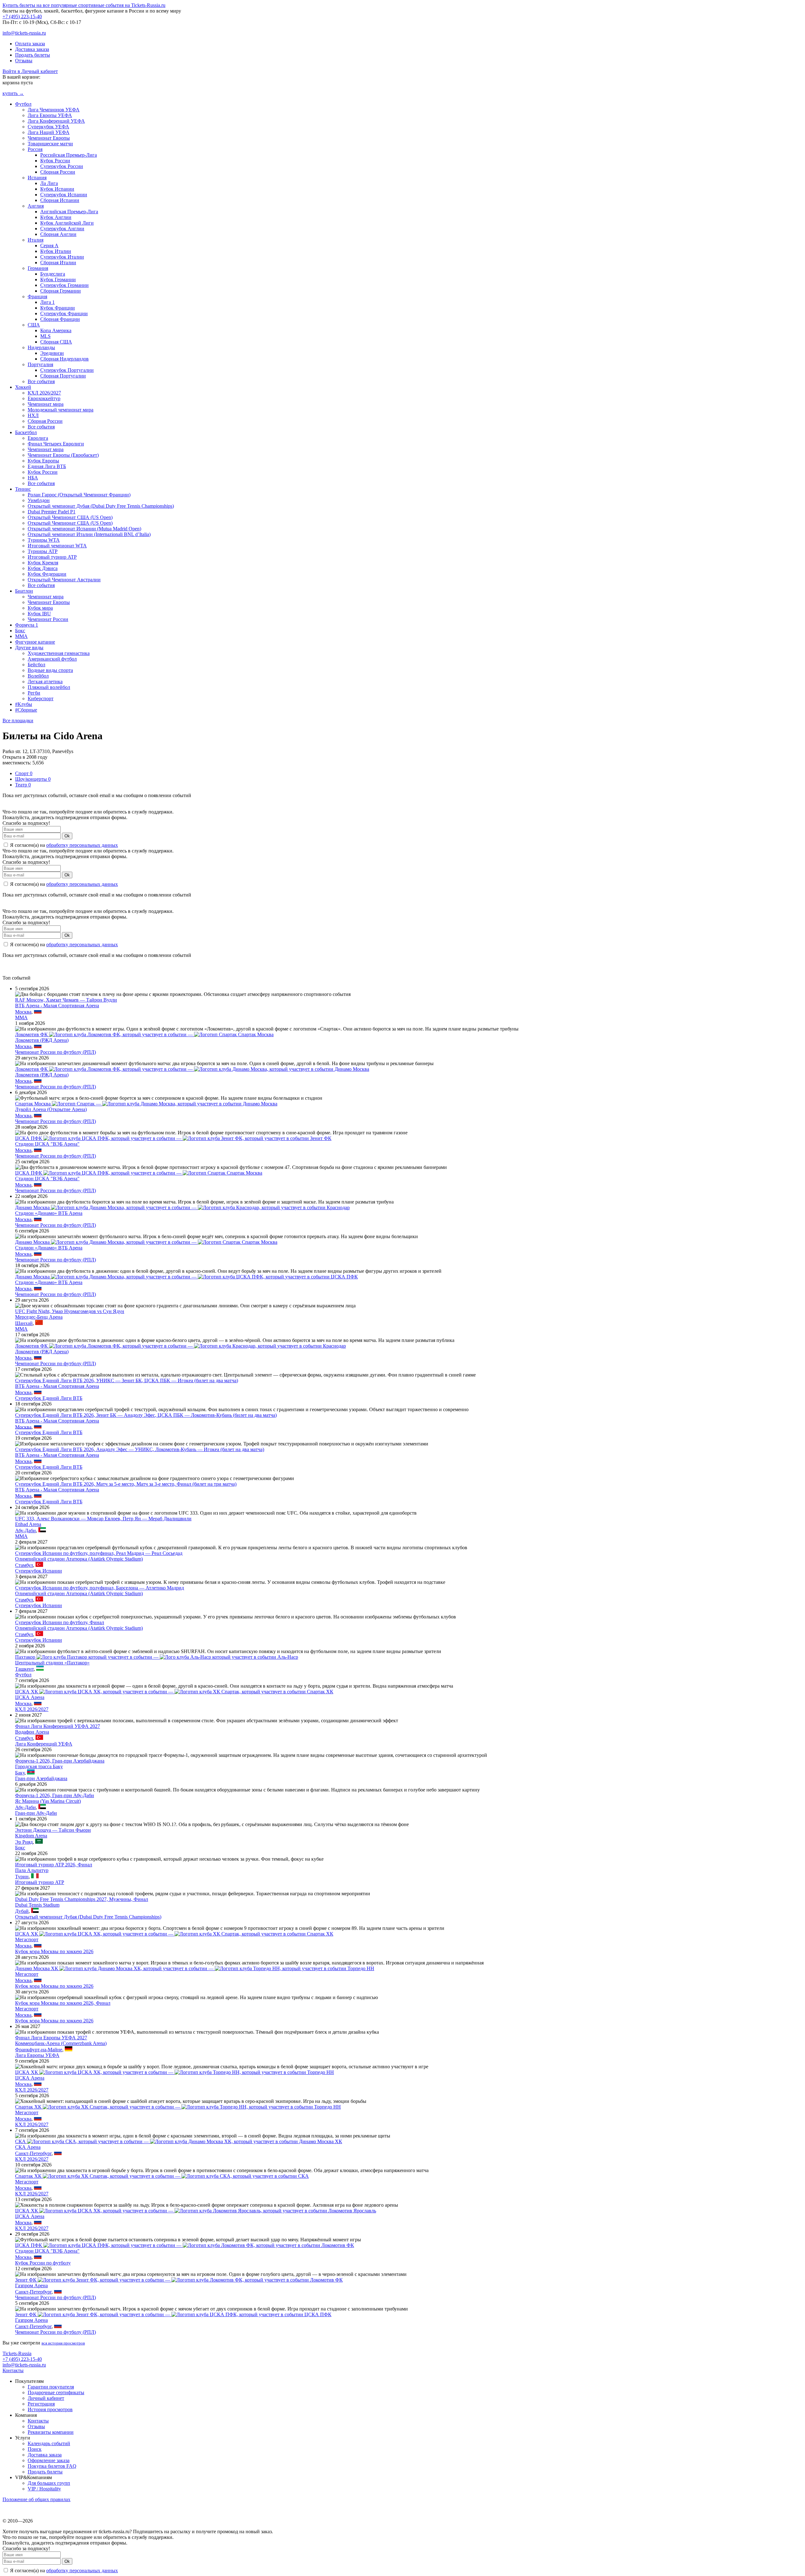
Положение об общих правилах (36, 2499)
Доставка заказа (32, 49)
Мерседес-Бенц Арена (39, 1317)
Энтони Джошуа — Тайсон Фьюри (53, 1830)
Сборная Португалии (63, 376)
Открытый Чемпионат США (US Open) (70, 517)
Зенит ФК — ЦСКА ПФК (173, 2314)
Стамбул (24, 1565)
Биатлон (24, 591)
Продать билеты (33, 55)
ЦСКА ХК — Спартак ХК (174, 1692)
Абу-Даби (25, 1531)
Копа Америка (56, 330)
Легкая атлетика (45, 682)
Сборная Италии (58, 263)
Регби (34, 693)
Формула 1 (27, 625)
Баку (20, 1773)
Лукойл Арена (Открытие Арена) (51, 1109)
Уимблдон (39, 500)
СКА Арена (28, 2147)
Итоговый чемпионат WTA (57, 546)
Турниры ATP (43, 551)
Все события (41, 381)
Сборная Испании (60, 200)
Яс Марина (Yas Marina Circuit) (48, 1801)
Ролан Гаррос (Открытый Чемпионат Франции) (79, 495)
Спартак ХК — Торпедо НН (178, 2107)
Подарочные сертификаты (56, 2392)
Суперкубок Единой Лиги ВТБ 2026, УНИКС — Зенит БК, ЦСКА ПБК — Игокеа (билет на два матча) (127, 1380)
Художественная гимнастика (59, 653)
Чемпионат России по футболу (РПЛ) (56, 1052)
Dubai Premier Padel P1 (52, 512)
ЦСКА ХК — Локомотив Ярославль (196, 2211)
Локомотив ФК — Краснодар (180, 1346)
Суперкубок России (62, 166)
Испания (37, 178)
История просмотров (50, 2409)
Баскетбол (26, 432)
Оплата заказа (30, 44)
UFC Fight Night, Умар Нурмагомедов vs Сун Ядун (70, 1311)
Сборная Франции (60, 319)
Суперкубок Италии (62, 257)
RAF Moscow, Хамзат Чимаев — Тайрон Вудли (66, 1000)
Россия (35, 149)
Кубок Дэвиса (43, 568)
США (34, 325)
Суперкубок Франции (64, 313)
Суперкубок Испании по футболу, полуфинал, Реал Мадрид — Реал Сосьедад (99, 1553)
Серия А (49, 246)
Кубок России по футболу (43, 2263)
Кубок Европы (43, 461)
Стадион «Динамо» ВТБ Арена (49, 1213)
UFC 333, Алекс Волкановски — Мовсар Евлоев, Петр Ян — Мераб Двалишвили (103, 1519)
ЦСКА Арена (30, 1697)
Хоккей (23, 387)
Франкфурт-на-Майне (39, 2050)
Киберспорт (41, 698)
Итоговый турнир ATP (52, 557)
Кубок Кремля (43, 563)
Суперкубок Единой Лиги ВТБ (49, 1398)
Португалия (40, 364)
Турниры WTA (44, 540)
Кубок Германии (58, 279)
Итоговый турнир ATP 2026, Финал (54, 1865)
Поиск (35, 2449)
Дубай (22, 1911)
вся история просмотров (63, 2343)
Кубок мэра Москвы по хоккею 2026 (54, 1951)
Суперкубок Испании (64, 195)
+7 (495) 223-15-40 (22, 17)
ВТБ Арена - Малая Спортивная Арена (57, 1006)
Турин (22, 1877)
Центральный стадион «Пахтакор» (52, 1663)
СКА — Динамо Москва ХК (179, 2141)
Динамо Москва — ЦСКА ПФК (186, 1277)
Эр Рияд (24, 1842)
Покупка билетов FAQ (52, 2466)
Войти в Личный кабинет (30, 71)
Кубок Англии (56, 217)
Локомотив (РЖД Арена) (42, 1040)
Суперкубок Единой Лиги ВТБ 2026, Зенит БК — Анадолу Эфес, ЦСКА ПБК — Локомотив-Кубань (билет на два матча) (146, 1415)
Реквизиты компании (51, 2432)
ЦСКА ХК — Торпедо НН (175, 2072)
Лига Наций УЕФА (49, 132)
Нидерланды (41, 347)
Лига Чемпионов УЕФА (54, 110)
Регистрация (41, 2404)
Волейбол (38, 676)
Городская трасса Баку (39, 1766)
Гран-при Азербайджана (41, 1778)
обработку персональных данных (82, 845)
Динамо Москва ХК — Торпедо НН (195, 1968)
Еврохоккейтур (44, 398)
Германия (38, 268)
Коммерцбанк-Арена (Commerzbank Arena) (61, 2043)
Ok (67, 836)
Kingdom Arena (31, 1836)
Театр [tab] (23, 785)
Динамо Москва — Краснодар (182, 1207)
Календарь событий (49, 2443)
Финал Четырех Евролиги (56, 444)
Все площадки (18, 721)
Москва (23, 1012)
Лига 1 (47, 302)
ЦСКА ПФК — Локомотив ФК (185, 2245)
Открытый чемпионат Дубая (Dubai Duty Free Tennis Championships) (101, 506)
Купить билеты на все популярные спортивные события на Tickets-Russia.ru (84, 5)
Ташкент (24, 1669)
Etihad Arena (28, 1524)
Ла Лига (49, 183)
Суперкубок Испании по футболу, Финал (60, 1622)
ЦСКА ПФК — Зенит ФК (173, 1138)
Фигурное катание (35, 642)
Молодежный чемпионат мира (61, 410)
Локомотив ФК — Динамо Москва (192, 1069)
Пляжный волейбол (49, 687)
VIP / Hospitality (44, 2489)
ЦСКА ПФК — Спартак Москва (139, 1173)
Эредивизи (52, 353)
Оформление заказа (49, 2460)
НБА (33, 478)
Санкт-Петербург (33, 2153)
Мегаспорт (27, 1939)
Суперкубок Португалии (67, 370)
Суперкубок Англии (62, 229)
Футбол (23, 104)
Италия (36, 240)
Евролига (38, 438)
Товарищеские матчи (50, 144)
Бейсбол (36, 665)
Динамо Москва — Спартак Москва (146, 1242)
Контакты (13, 2370)
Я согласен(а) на (63, 845)
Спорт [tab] (24, 773)
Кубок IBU (39, 614)
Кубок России (55, 161)
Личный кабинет (46, 2398)
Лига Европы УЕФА (50, 115)
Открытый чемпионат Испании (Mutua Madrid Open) (84, 529)
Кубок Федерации (47, 574)
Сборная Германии (61, 291)
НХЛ (33, 415)
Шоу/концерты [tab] (33, 779)
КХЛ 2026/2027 (44, 393)
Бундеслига (53, 274)
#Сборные (26, 710)
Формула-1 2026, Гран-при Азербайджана (60, 1761)
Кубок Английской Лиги (67, 223)
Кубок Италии (56, 251)
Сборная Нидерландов (64, 359)
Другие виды (29, 648)
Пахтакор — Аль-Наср (157, 1657)
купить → (13, 93)
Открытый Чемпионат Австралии (64, 580)
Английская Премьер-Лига (69, 212)
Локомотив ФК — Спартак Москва (144, 1034)
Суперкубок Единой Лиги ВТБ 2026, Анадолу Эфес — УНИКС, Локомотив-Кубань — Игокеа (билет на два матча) (140, 1449)
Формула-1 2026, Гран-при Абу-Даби (55, 1795)
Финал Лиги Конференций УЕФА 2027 (58, 1726)
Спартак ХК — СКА (162, 2176)
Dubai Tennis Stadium (37, 1905)
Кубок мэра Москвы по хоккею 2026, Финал (63, 2003)
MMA (21, 636)
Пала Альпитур (32, 1870)
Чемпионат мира (46, 404)
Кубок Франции (58, 308)
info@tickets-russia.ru (24, 33)
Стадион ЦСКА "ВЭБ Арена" (47, 1144)
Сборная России (58, 172)
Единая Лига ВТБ (47, 466)
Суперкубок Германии (64, 285)
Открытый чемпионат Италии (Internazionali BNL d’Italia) (89, 534)
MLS (45, 336)
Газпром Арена (31, 2285)
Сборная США (56, 342)
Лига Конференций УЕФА (56, 121)
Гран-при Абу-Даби (36, 1813)
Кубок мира (40, 608)
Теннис (23, 489)
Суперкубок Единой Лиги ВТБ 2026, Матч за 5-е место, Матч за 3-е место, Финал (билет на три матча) (126, 1484)
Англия (36, 206)
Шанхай (24, 1323)
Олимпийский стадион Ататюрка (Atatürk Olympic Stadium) (79, 1559)
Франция (37, 296)
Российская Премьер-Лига (69, 155)
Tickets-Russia (17, 2353)
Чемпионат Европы (49, 138)
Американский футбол (52, 659)
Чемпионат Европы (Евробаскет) (63, 455)
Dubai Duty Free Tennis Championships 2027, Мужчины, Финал (82, 1899)
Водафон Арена (32, 1732)
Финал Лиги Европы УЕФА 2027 (51, 2038)
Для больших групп (49, 2483)
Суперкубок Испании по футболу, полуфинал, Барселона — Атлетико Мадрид (100, 1588)
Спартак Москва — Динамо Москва (146, 1104)
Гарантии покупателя (51, 2387)
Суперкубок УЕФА (48, 127)
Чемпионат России (48, 619)
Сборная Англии (58, 234)
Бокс (20, 631)
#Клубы (24, 704)
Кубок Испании (57, 189)
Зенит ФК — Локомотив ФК (179, 2280)
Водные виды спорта (50, 670)
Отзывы (24, 61)
